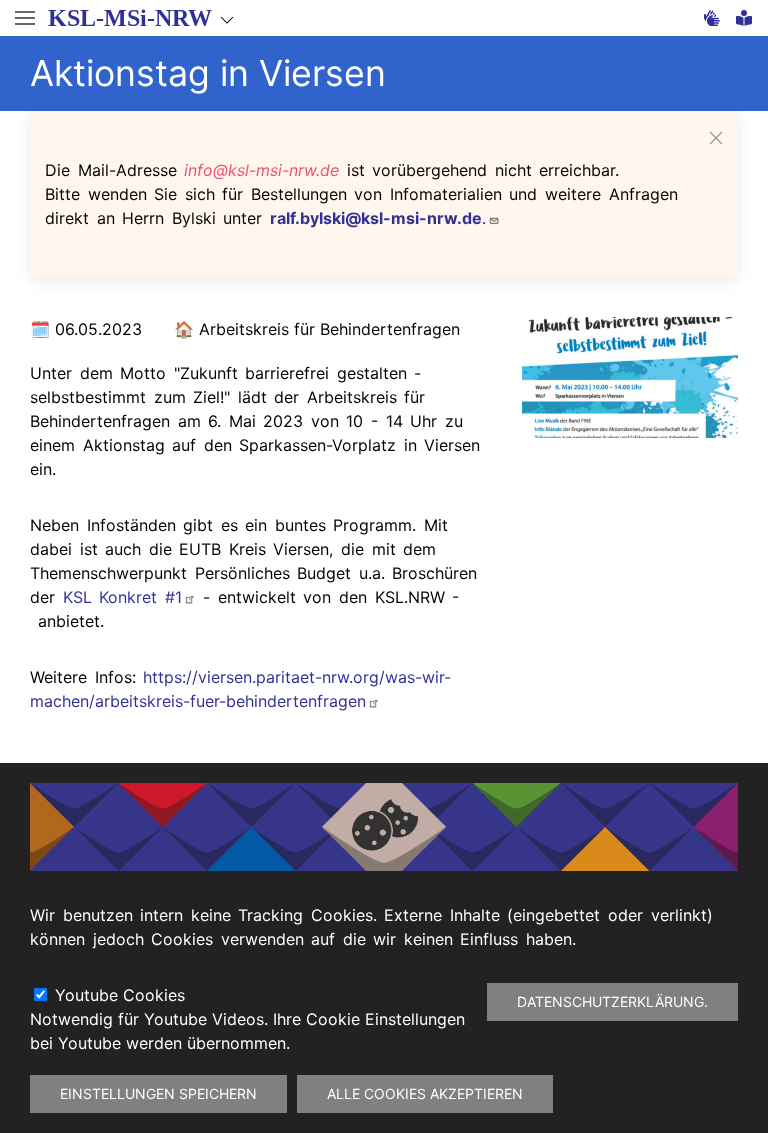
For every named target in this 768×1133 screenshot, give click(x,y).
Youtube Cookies (120, 995)
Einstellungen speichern (158, 1093)
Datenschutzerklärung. (612, 1001)
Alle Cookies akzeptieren (425, 1093)
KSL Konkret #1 (122, 597)
